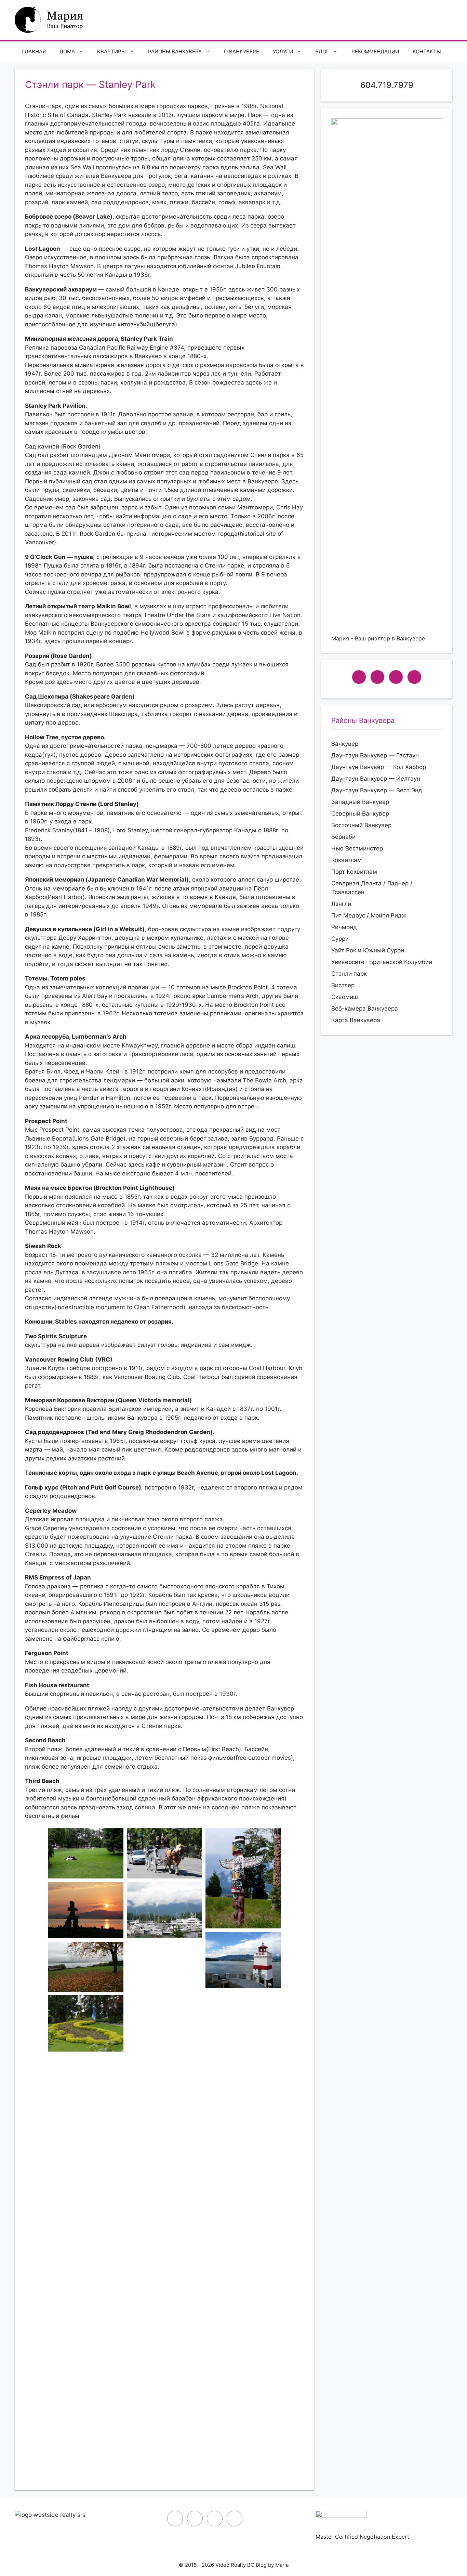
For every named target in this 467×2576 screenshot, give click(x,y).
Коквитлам (346, 860)
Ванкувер (345, 744)
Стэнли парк (349, 974)
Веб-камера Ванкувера (365, 1009)
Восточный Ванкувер (361, 825)
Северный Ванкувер (360, 814)
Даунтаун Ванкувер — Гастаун (375, 755)
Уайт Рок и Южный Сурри (368, 950)
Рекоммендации (375, 51)
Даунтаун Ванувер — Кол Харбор (379, 767)
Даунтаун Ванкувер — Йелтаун (376, 779)
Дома (67, 51)
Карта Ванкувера (356, 1020)
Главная (34, 51)
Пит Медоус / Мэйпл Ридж (369, 915)
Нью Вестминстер (357, 848)
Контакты (427, 51)
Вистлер (343, 985)
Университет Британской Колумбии (382, 962)
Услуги (283, 51)
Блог (322, 51)
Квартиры (111, 51)
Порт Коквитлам (354, 872)
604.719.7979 (387, 85)
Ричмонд (344, 927)
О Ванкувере (242, 51)
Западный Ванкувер (360, 802)
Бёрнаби (343, 837)
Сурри (340, 939)
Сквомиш (345, 997)
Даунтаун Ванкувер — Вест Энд (377, 790)
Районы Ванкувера (175, 51)
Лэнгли (341, 904)
